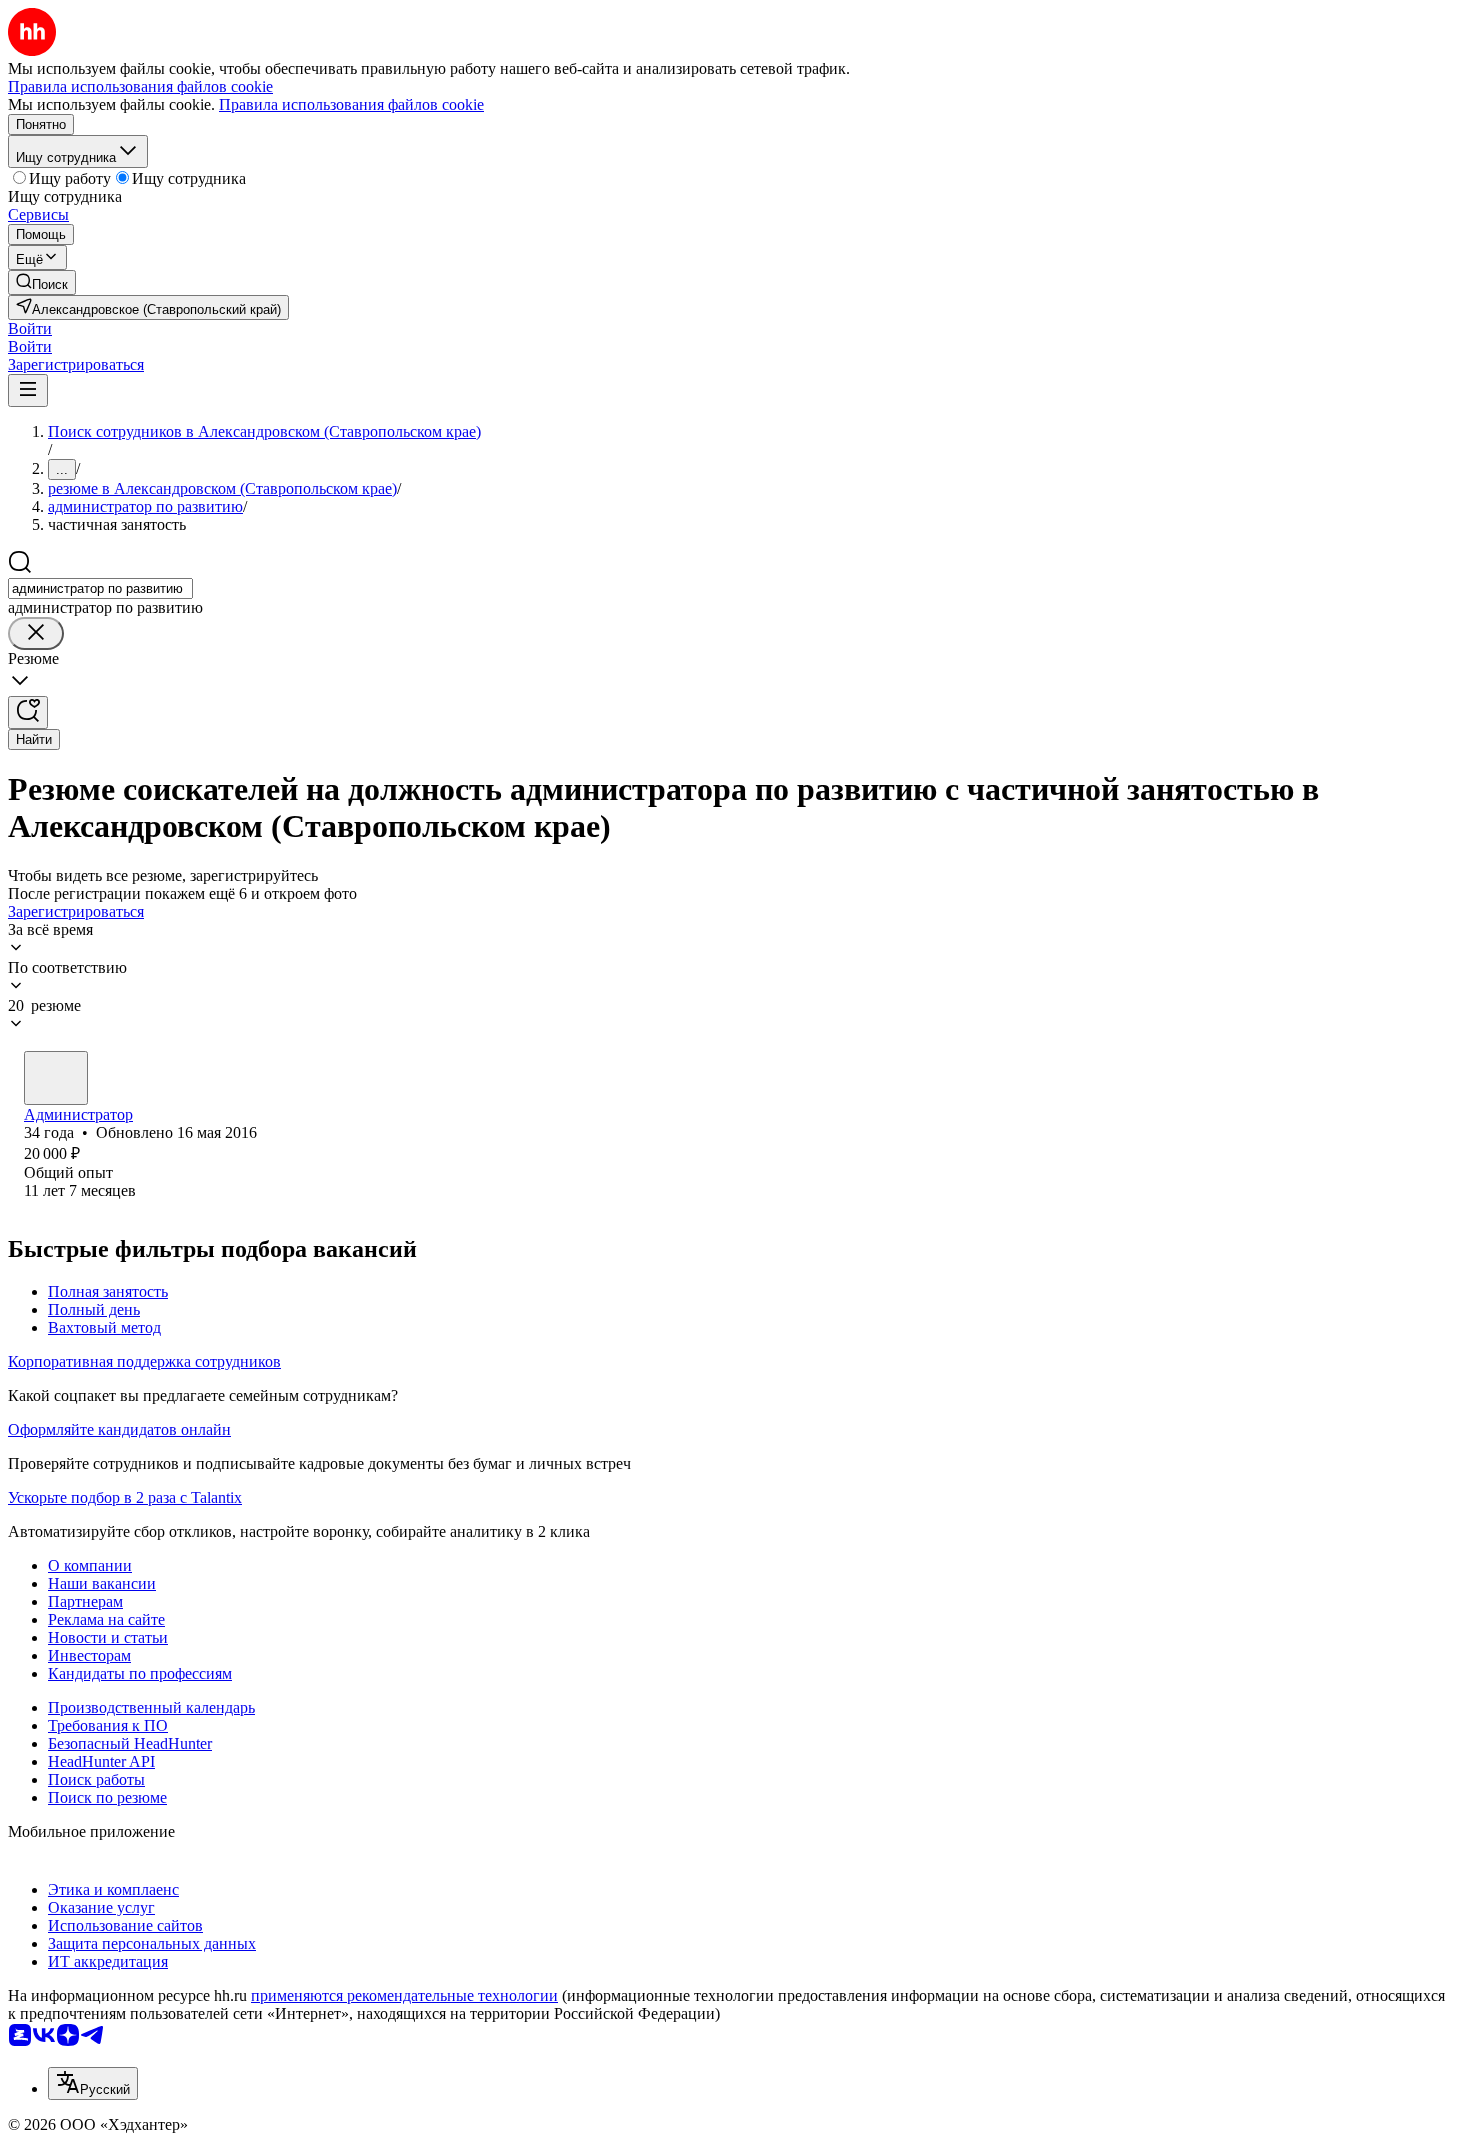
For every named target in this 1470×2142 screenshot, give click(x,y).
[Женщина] (56, 1078)
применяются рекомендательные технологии (404, 1995)
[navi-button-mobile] (28, 390)
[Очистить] (36, 633)
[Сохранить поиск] (28, 712)
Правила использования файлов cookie (351, 104)
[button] (30, 328)
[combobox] (100, 588)
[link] (42, 282)
